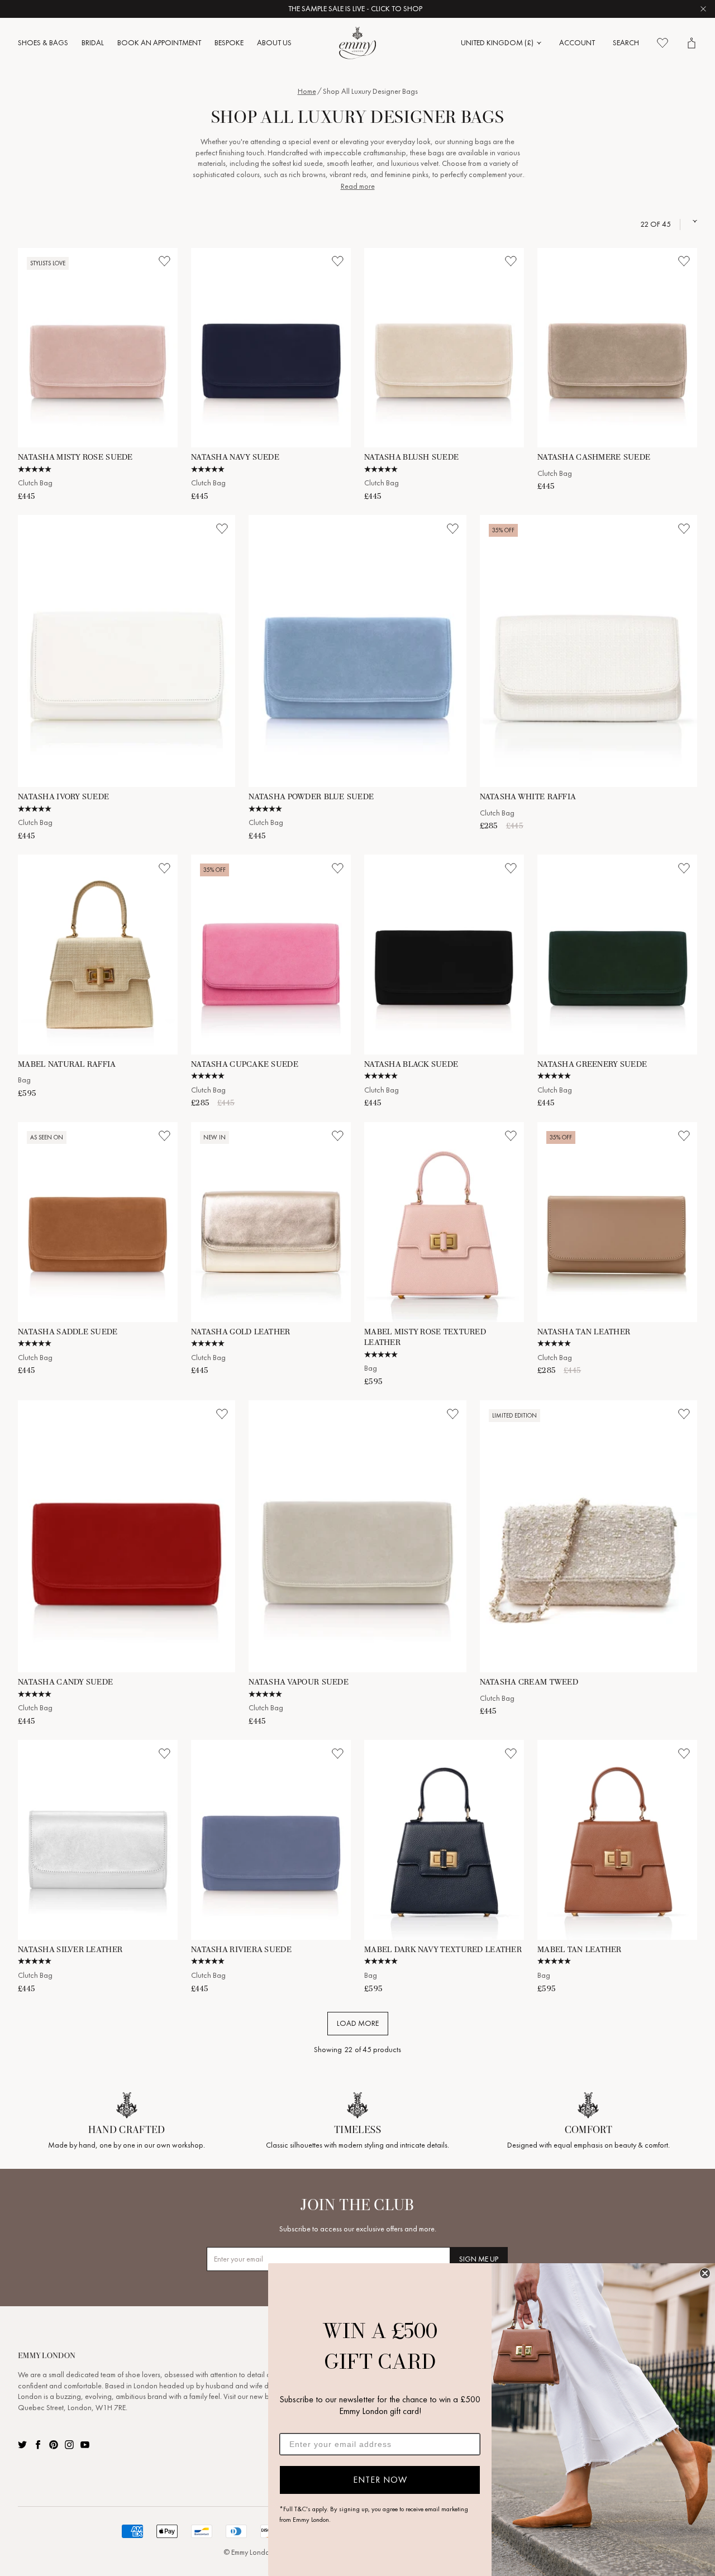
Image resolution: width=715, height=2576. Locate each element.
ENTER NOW (380, 2480)
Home (307, 91)
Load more (358, 2023)
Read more (358, 186)
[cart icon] (692, 43)
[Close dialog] (705, 2273)
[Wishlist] (662, 43)
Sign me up (479, 2259)
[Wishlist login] (164, 261)
